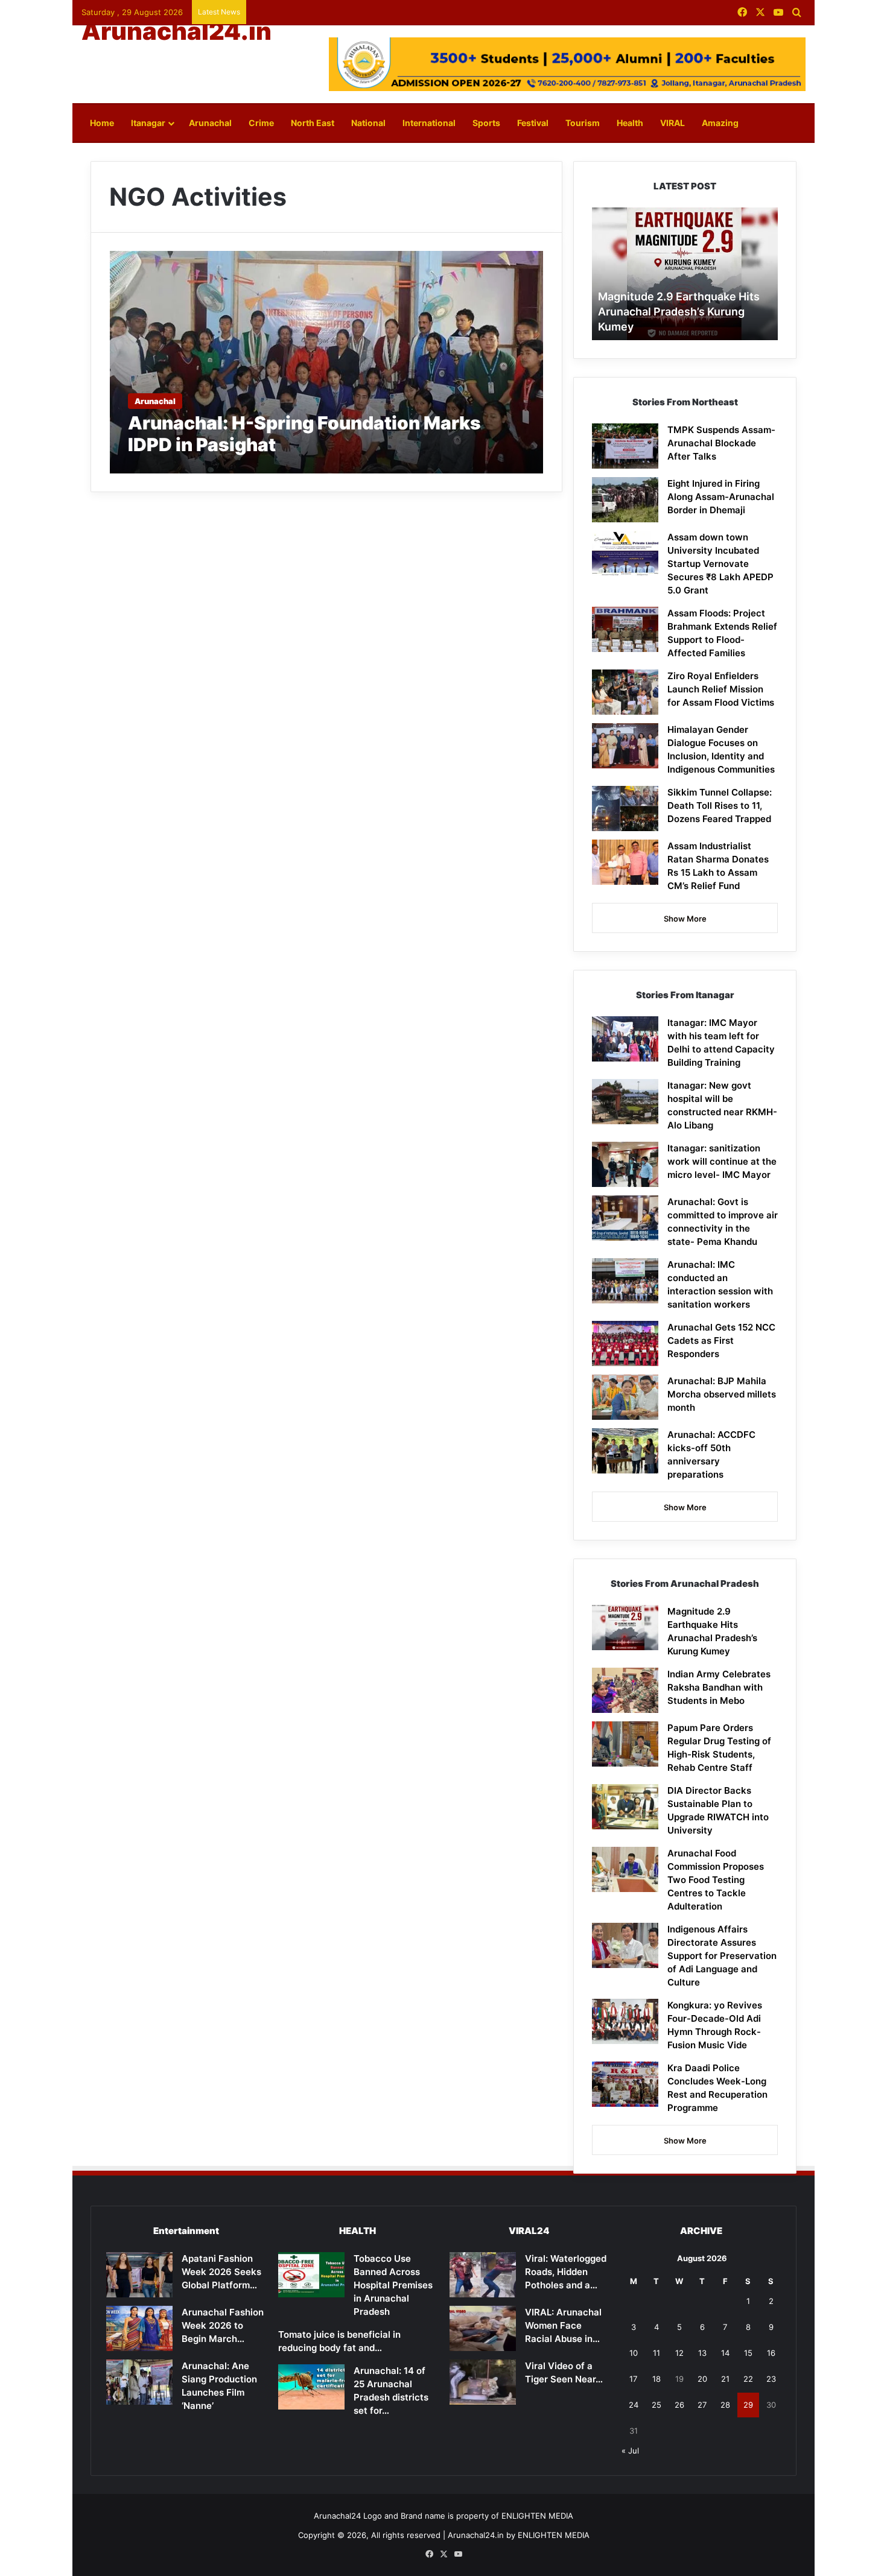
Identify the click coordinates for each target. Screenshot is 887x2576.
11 (657, 2353)
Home (102, 123)
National (368, 123)
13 (702, 2353)
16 (771, 2353)
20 (702, 2379)
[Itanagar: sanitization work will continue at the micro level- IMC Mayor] (625, 1164)
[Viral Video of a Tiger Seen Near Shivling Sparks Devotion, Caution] (483, 2382)
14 (725, 2353)
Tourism (583, 123)
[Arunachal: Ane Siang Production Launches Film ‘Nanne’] (139, 2382)
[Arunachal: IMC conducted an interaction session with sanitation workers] (625, 1281)
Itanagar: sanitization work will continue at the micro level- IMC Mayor (722, 1161)
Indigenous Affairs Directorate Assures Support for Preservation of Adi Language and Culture (722, 1956)
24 (634, 2405)
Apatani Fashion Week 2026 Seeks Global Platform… (221, 2272)
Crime (261, 123)
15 (748, 2353)
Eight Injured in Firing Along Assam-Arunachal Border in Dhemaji (721, 497)
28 (725, 2405)
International (429, 123)
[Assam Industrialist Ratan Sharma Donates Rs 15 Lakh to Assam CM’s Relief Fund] (625, 862)
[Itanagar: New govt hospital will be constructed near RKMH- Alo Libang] (625, 1102)
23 (771, 2379)
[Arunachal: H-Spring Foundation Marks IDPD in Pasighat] (327, 362)
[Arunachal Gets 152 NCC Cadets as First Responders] (625, 1343)
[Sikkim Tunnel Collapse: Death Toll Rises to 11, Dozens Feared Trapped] (625, 809)
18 (657, 2379)
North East (313, 123)
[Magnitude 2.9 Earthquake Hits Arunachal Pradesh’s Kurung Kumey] (625, 1628)
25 (657, 2405)
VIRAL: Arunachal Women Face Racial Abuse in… (563, 2325)
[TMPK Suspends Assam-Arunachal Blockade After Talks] (625, 446)
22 (748, 2379)
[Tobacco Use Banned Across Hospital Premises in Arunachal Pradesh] (311, 2275)
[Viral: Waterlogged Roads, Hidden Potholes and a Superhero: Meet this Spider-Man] (483, 2275)
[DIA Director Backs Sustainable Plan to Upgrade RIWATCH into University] (625, 1807)
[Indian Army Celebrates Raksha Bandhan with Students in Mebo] (625, 1690)
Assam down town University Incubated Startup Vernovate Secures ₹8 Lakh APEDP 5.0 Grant (720, 564)
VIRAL (672, 123)
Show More (685, 919)
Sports (486, 123)
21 (725, 2379)
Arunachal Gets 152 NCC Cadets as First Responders (721, 1340)
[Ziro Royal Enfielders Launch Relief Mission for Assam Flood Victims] (625, 692)
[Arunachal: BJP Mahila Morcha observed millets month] (625, 1397)
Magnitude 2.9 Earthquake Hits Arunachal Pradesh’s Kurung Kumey (679, 312)
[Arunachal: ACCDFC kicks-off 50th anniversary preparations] (625, 1451)
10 (634, 2353)
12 (679, 2353)
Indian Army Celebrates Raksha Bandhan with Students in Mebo (719, 1687)
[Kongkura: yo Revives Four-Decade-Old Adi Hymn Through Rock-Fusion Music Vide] (625, 2021)
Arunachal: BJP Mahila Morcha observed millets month (722, 1394)
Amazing (720, 123)
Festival (533, 123)
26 (679, 2405)
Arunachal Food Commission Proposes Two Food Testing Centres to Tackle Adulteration (716, 1880)
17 (633, 2379)
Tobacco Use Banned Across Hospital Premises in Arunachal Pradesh (393, 2285)
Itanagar (148, 123)
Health (630, 123)
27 (702, 2405)
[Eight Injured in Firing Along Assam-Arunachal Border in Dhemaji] (625, 500)
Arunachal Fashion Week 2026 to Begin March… (223, 2325)
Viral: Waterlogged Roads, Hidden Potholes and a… (566, 2272)
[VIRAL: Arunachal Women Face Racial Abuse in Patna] (483, 2328)
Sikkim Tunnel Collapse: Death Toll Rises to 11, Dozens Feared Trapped (720, 805)
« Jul (630, 2451)
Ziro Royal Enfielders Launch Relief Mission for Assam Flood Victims (721, 689)
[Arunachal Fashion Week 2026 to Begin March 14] (139, 2328)
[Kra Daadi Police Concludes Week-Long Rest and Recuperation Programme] (625, 2084)
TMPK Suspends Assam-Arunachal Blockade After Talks (721, 443)
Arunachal (210, 123)
